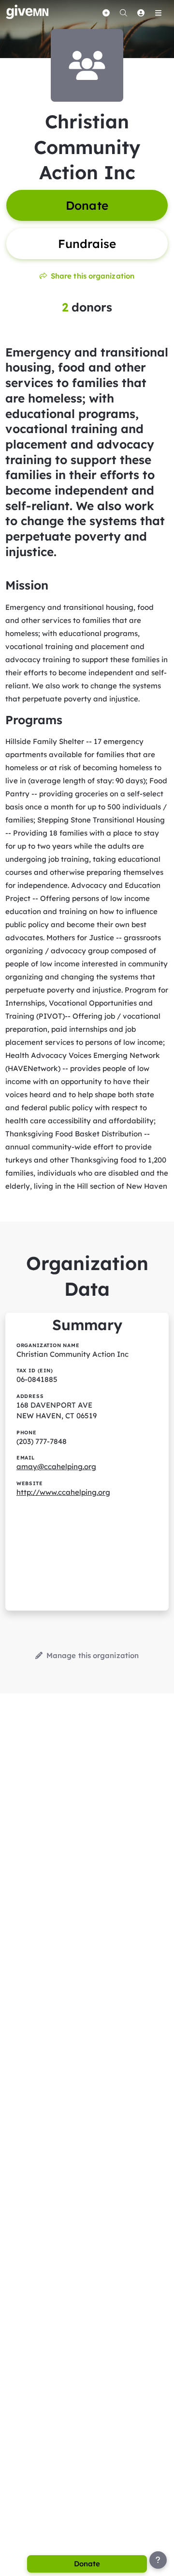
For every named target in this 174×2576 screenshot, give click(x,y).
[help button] (158, 2560)
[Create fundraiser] (106, 13)
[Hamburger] (158, 13)
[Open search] (123, 13)
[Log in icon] (141, 13)
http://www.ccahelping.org (63, 1492)
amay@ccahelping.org (56, 1466)
